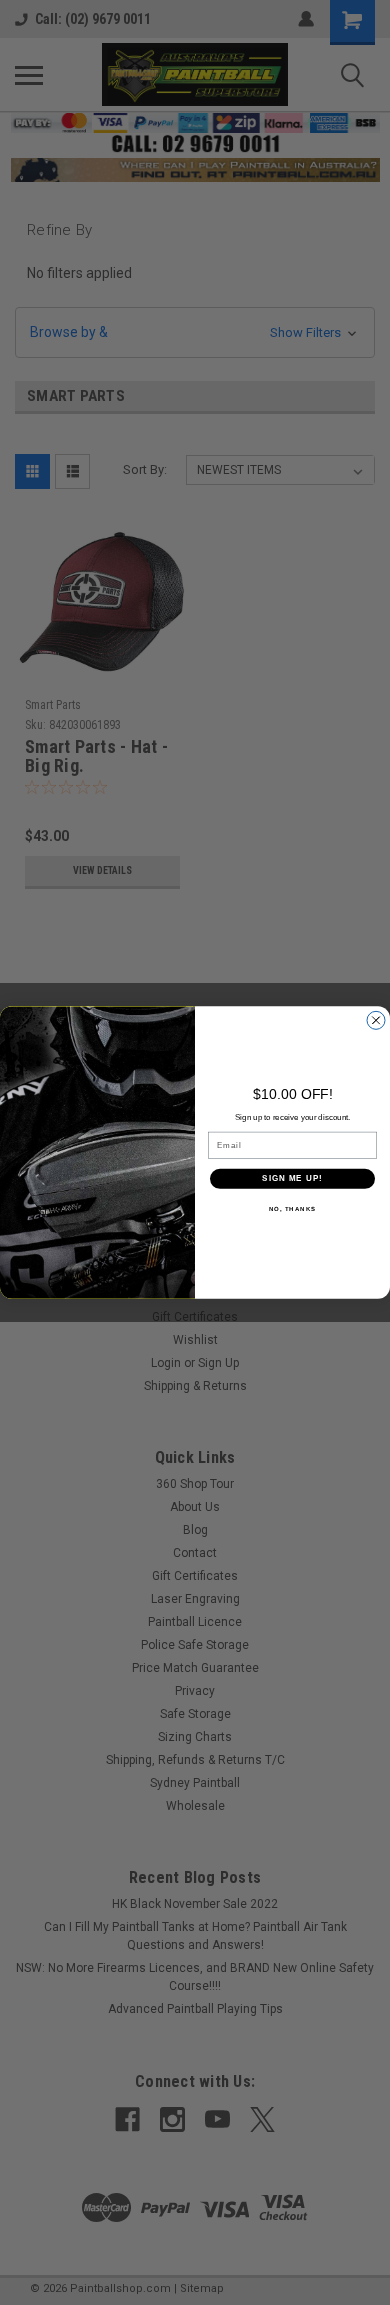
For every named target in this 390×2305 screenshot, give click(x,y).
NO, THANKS (293, 1208)
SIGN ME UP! (292, 1178)
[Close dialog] (376, 1020)
